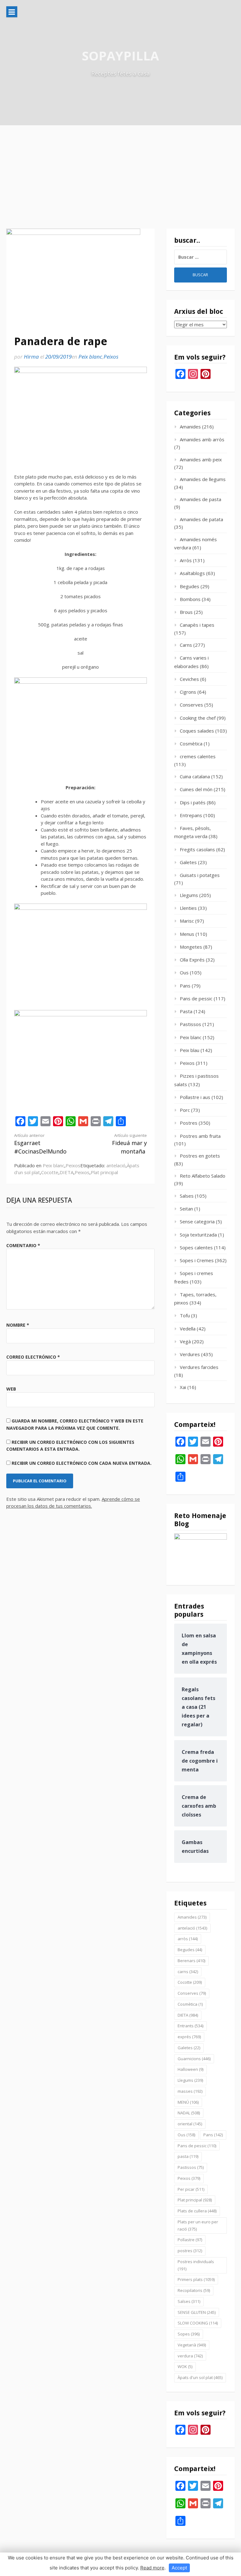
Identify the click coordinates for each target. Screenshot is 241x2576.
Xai (183, 1387)
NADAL (189, 2113)
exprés (189, 2037)
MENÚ (188, 2102)
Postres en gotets (200, 1156)
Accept (179, 2568)
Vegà (185, 1341)
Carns (186, 645)
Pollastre (190, 2240)
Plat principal (104, 1172)
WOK (185, 2366)
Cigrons (188, 692)
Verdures (190, 1354)
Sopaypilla (120, 56)
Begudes (190, 586)
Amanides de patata (201, 519)
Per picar (191, 2189)
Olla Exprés (192, 960)
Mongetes (191, 947)
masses (190, 2091)
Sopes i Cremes (197, 1260)
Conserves (191, 705)
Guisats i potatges (200, 875)
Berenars (191, 1961)
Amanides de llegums (203, 479)
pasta (188, 2156)
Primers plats (196, 2279)
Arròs (186, 560)
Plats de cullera (197, 2211)
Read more (152, 2568)
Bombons (190, 599)
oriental (190, 2124)
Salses (187, 1196)
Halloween (190, 2069)
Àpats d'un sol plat (200, 2377)
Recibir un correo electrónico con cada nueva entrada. (82, 1463)
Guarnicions (194, 2059)
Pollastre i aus (195, 1097)
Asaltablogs (192, 573)
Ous (184, 972)
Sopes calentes (196, 1247)
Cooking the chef (198, 718)
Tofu (185, 1315)
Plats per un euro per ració (198, 2225)
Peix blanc (90, 357)
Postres (189, 1123)
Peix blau (190, 1050)
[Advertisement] (120, 172)
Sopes (189, 2334)
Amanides (190, 427)
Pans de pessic (196, 998)
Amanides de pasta (201, 499)
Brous (186, 612)
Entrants (190, 2026)
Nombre (18, 1325)
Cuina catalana (195, 776)
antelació (116, 1165)
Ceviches (189, 679)
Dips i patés (193, 802)
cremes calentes (198, 756)
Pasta (186, 1011)
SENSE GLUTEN (197, 2312)
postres (190, 2251)
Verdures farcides (199, 1367)
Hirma (31, 357)
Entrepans (191, 815)
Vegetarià (192, 2345)
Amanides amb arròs (202, 439)
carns (188, 1972)
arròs (188, 1939)
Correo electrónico (33, 1357)
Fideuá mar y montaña (129, 1144)
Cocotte (50, 1172)
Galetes (188, 862)
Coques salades (197, 731)
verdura (190, 2356)
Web (11, 1389)
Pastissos (190, 1024)
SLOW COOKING (198, 2323)
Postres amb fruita (200, 1136)
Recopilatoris (194, 2290)
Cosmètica (191, 744)
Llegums (189, 895)
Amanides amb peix (201, 459)
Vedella (188, 1329)
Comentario (23, 1245)
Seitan (186, 1209)
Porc (185, 1110)
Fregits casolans (197, 849)
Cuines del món (196, 789)
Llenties (188, 908)
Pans (185, 986)
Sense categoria (197, 1221)
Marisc (187, 921)
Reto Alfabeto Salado (203, 1176)
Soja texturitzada (198, 1235)
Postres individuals (196, 2265)
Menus (187, 934)
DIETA (67, 1172)
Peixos (111, 357)
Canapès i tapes (197, 625)
